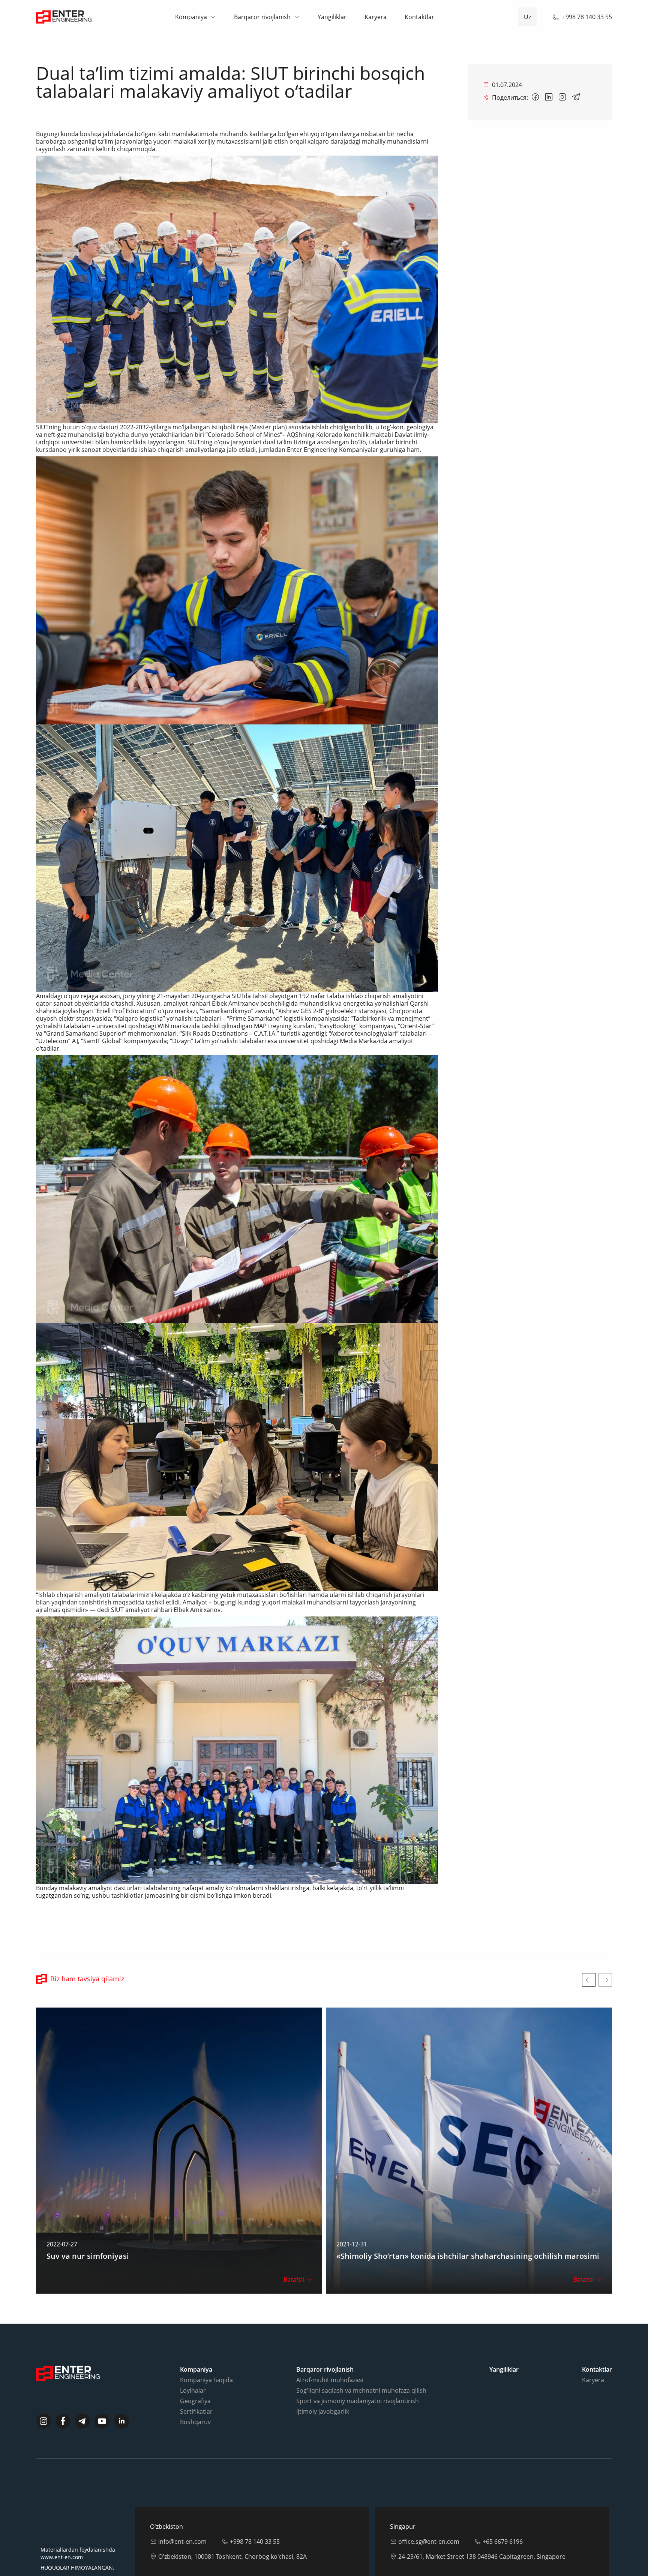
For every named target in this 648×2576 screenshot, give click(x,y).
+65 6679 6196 (503, 2542)
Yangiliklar (332, 17)
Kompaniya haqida (206, 2380)
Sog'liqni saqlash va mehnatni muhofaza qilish (361, 2390)
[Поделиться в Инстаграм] (562, 97)
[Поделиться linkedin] (549, 97)
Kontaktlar (419, 17)
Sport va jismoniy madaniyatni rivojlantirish (358, 2401)
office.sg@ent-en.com (429, 2542)
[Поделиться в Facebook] (535, 97)
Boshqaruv (195, 2422)
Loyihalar (193, 2390)
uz (527, 17)
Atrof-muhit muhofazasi (330, 2380)
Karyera (376, 17)
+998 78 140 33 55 (587, 17)
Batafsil (294, 2279)
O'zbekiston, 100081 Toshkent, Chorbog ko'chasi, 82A (232, 2557)
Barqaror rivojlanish (262, 17)
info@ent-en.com (182, 2542)
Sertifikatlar (196, 2411)
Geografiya (195, 2401)
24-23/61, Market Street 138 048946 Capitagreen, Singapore (482, 2557)
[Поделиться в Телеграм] (576, 97)
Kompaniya (191, 17)
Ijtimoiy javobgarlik (323, 2411)
